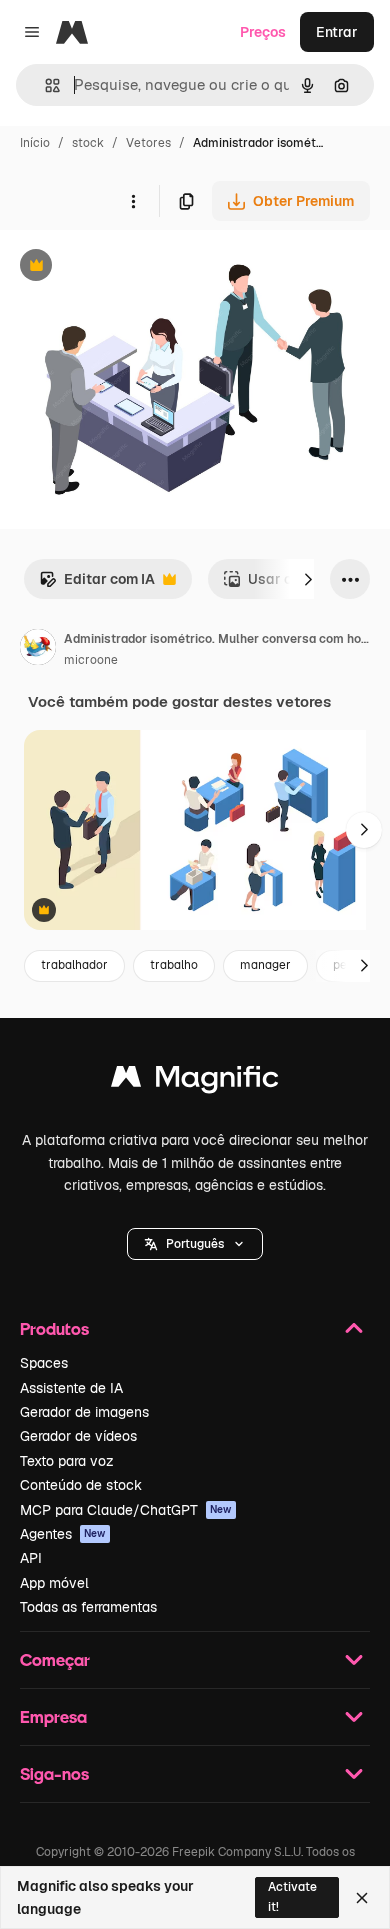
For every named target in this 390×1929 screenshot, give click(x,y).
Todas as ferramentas (88, 1607)
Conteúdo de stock (81, 1485)
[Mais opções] (133, 201)
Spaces (44, 1363)
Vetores (148, 143)
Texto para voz (67, 1461)
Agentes (63, 1534)
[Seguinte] (308, 579)
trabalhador (74, 965)
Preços (263, 32)
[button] (195, 1244)
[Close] (362, 1898)
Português (195, 1244)
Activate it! (292, 1896)
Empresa (53, 1716)
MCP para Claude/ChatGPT (126, 1510)
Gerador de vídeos (78, 1436)
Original (128, 267)
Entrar (337, 32)
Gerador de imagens (84, 1412)
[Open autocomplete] (44, 85)
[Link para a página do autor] (38, 650)
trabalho (174, 965)
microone (91, 660)
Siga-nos (54, 1773)
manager (265, 965)
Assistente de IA (71, 1388)
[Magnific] (195, 1081)
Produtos (54, 1328)
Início (35, 143)
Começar (55, 1659)
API (31, 1558)
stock (88, 143)
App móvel (54, 1583)
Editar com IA (97, 584)
